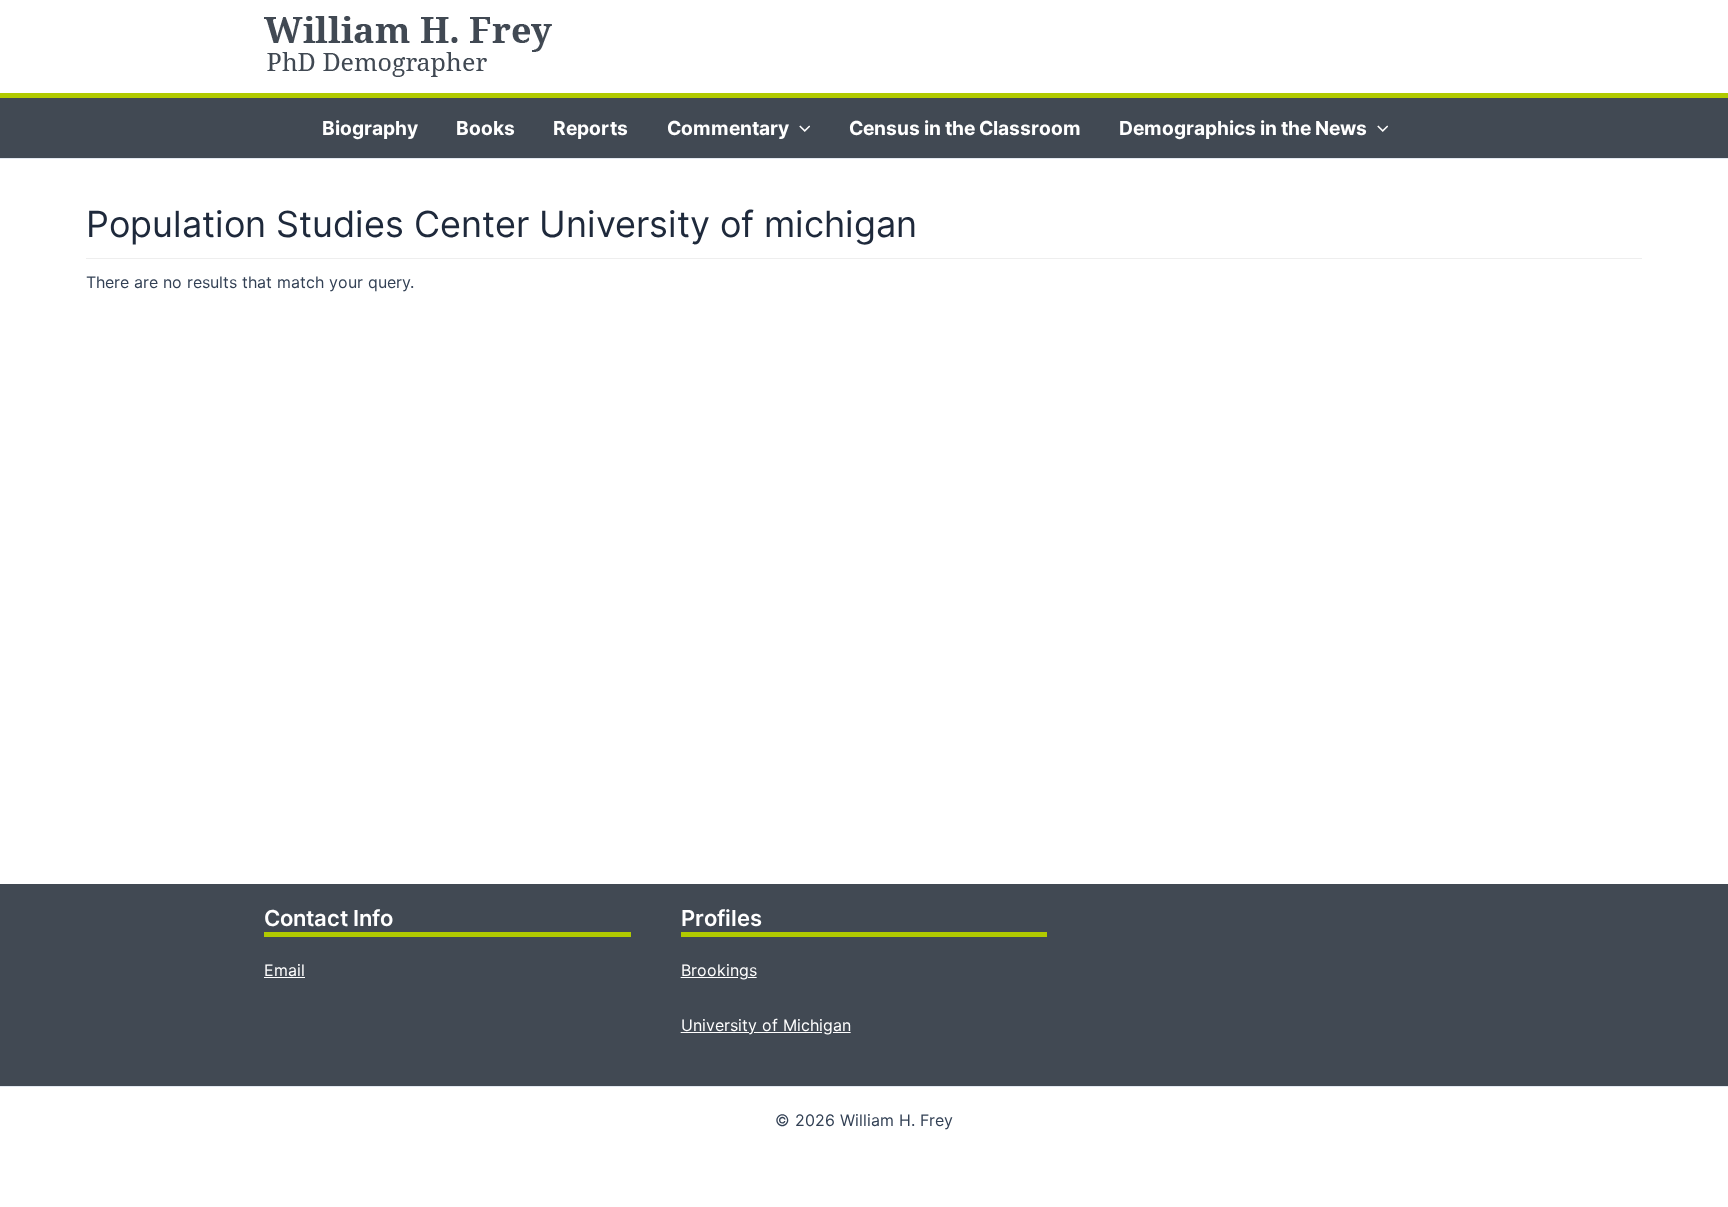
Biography (370, 128)
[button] (800, 128)
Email (284, 970)
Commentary (728, 128)
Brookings (719, 970)
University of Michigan (766, 1025)
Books (485, 128)
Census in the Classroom (965, 128)
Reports (590, 128)
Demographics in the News (1243, 128)
